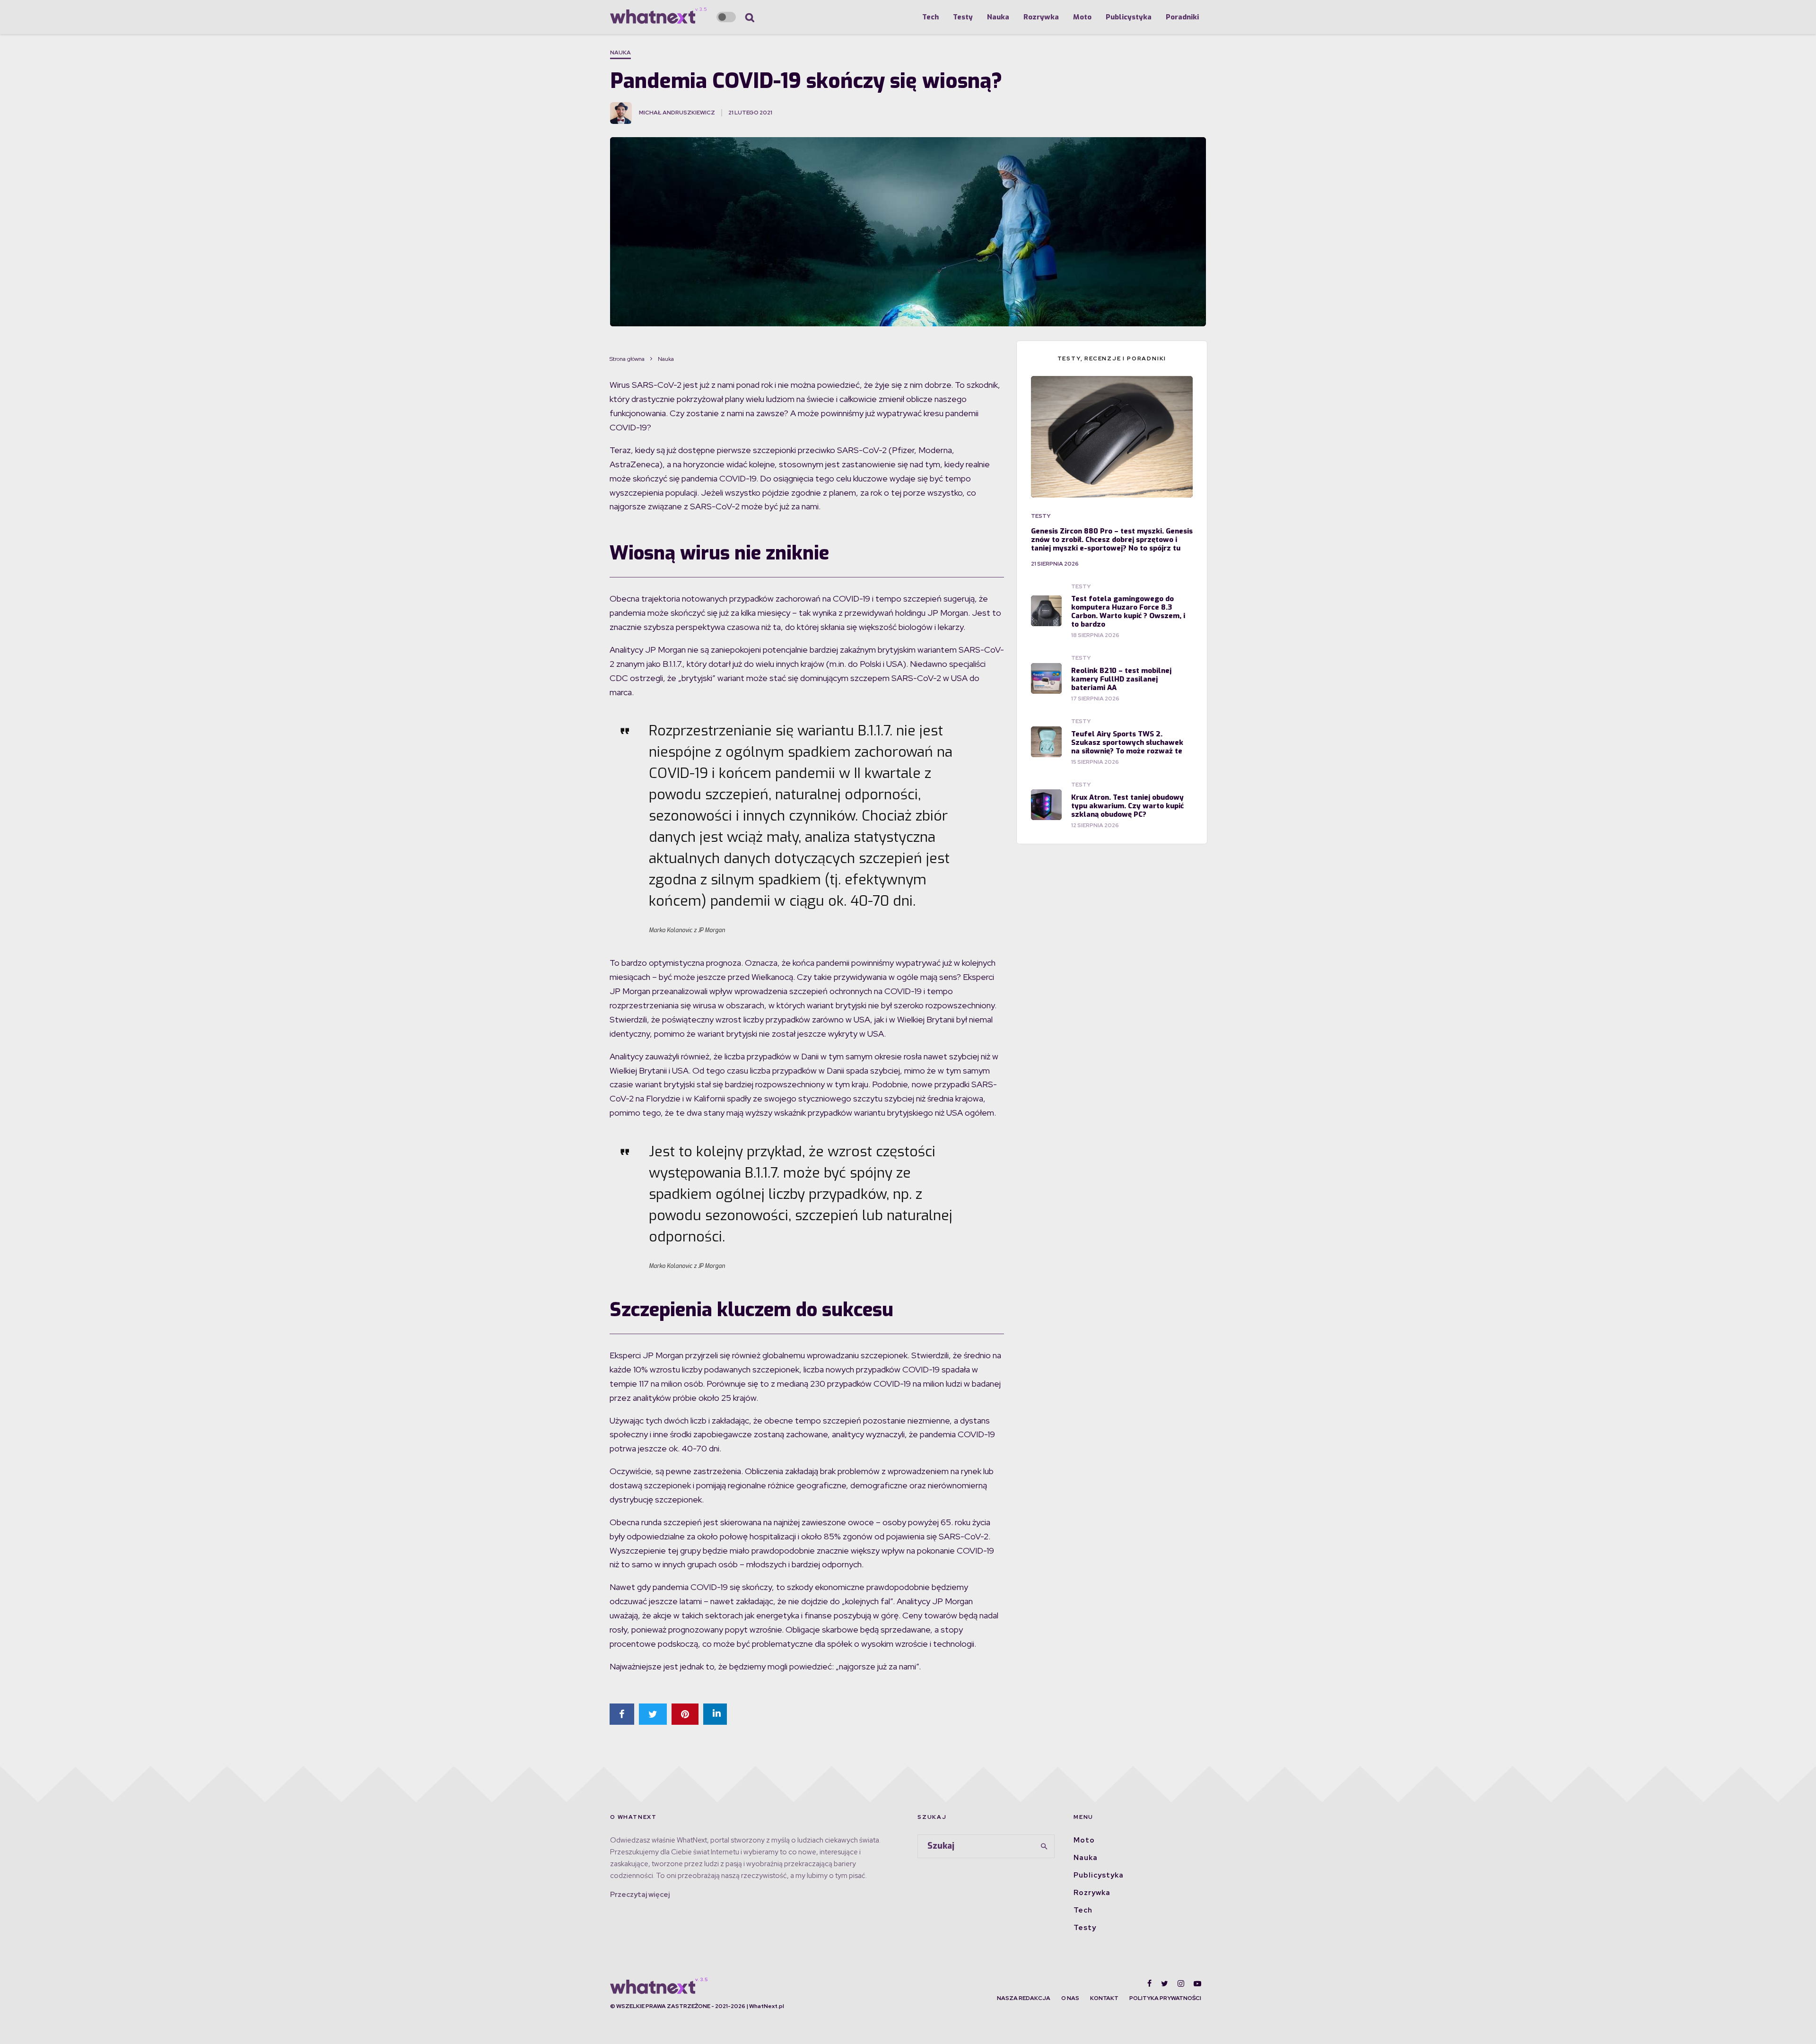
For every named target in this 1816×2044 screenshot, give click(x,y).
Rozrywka (1041, 17)
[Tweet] (653, 1714)
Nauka (998, 17)
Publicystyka (1129, 17)
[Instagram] (1181, 1983)
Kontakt (1104, 1998)
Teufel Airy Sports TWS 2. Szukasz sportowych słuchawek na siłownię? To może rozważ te (1127, 742)
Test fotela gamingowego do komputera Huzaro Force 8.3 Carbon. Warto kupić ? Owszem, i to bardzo (1128, 611)
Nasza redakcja (1024, 1998)
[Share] (622, 1714)
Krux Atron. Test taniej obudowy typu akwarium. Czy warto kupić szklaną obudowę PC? (1127, 806)
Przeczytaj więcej (640, 1895)
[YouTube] (1197, 1983)
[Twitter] (1165, 1983)
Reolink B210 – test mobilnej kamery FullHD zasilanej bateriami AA (1121, 679)
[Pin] (685, 1714)
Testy (963, 17)
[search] (1044, 1846)
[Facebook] (1149, 1983)
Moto (1082, 17)
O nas (1070, 1998)
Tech (930, 17)
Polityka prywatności (1165, 1998)
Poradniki (1182, 17)
